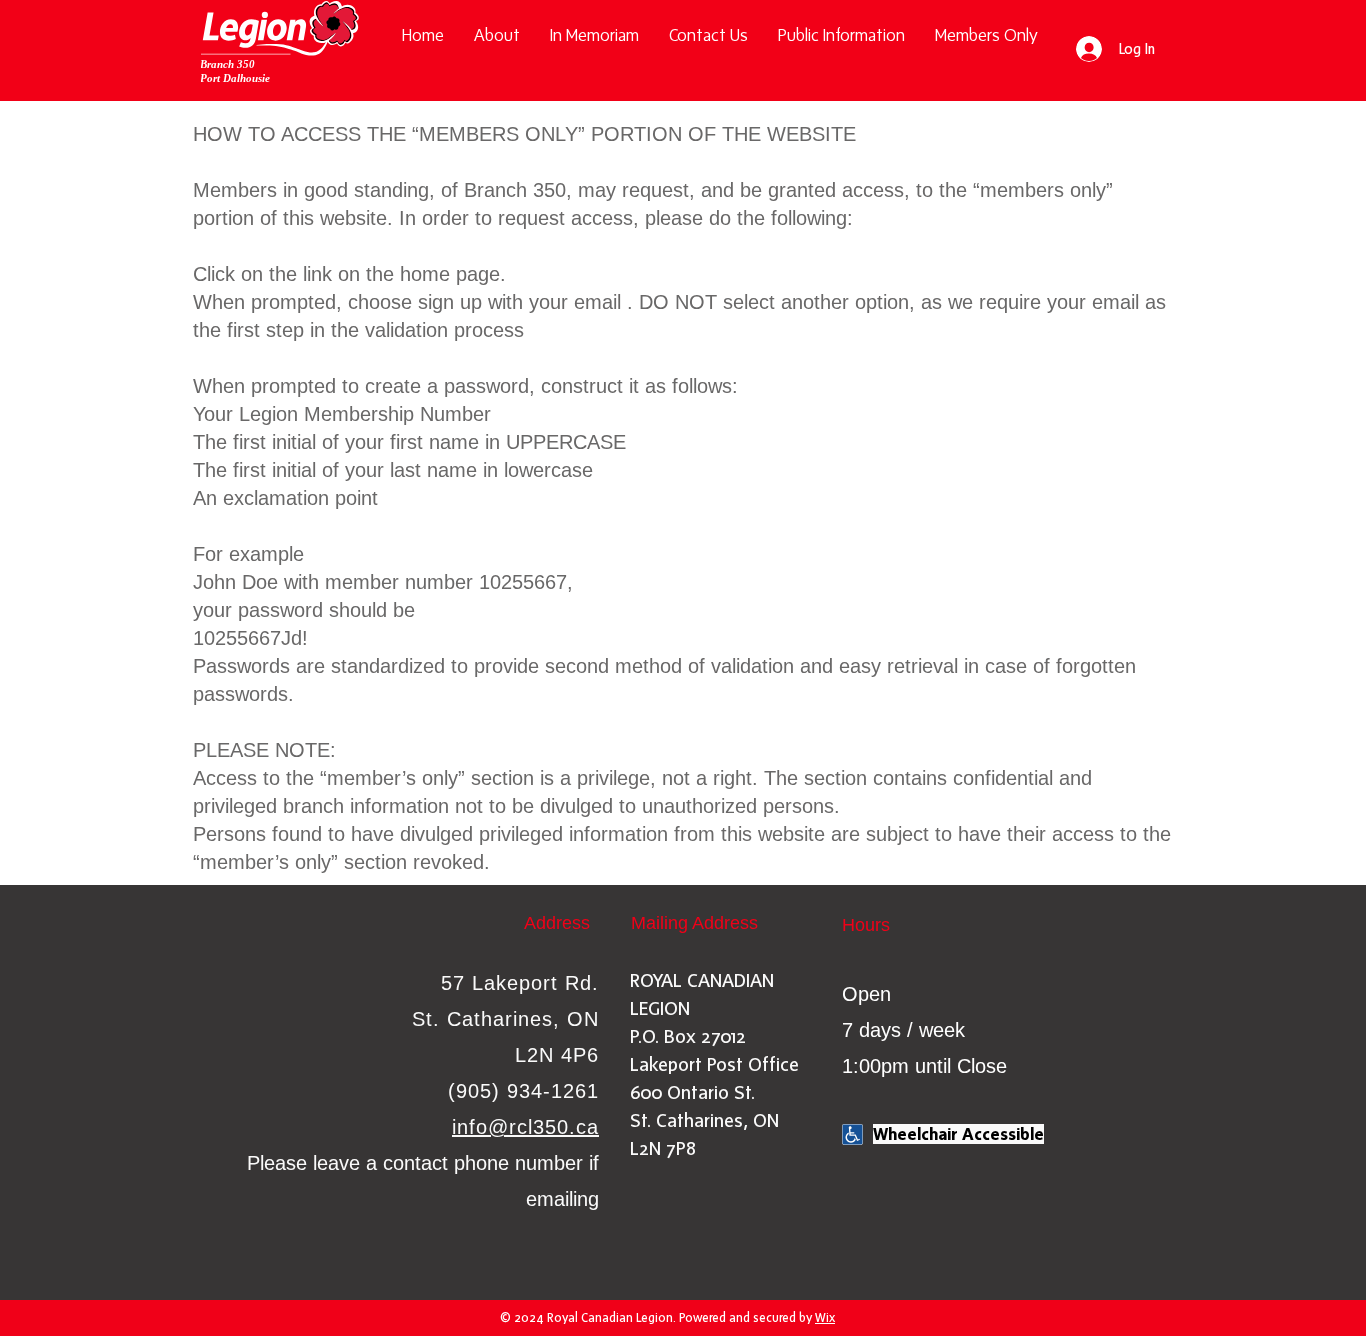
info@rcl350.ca (525, 1127)
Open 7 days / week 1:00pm (903, 1030)
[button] (841, 35)
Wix (825, 1317)
